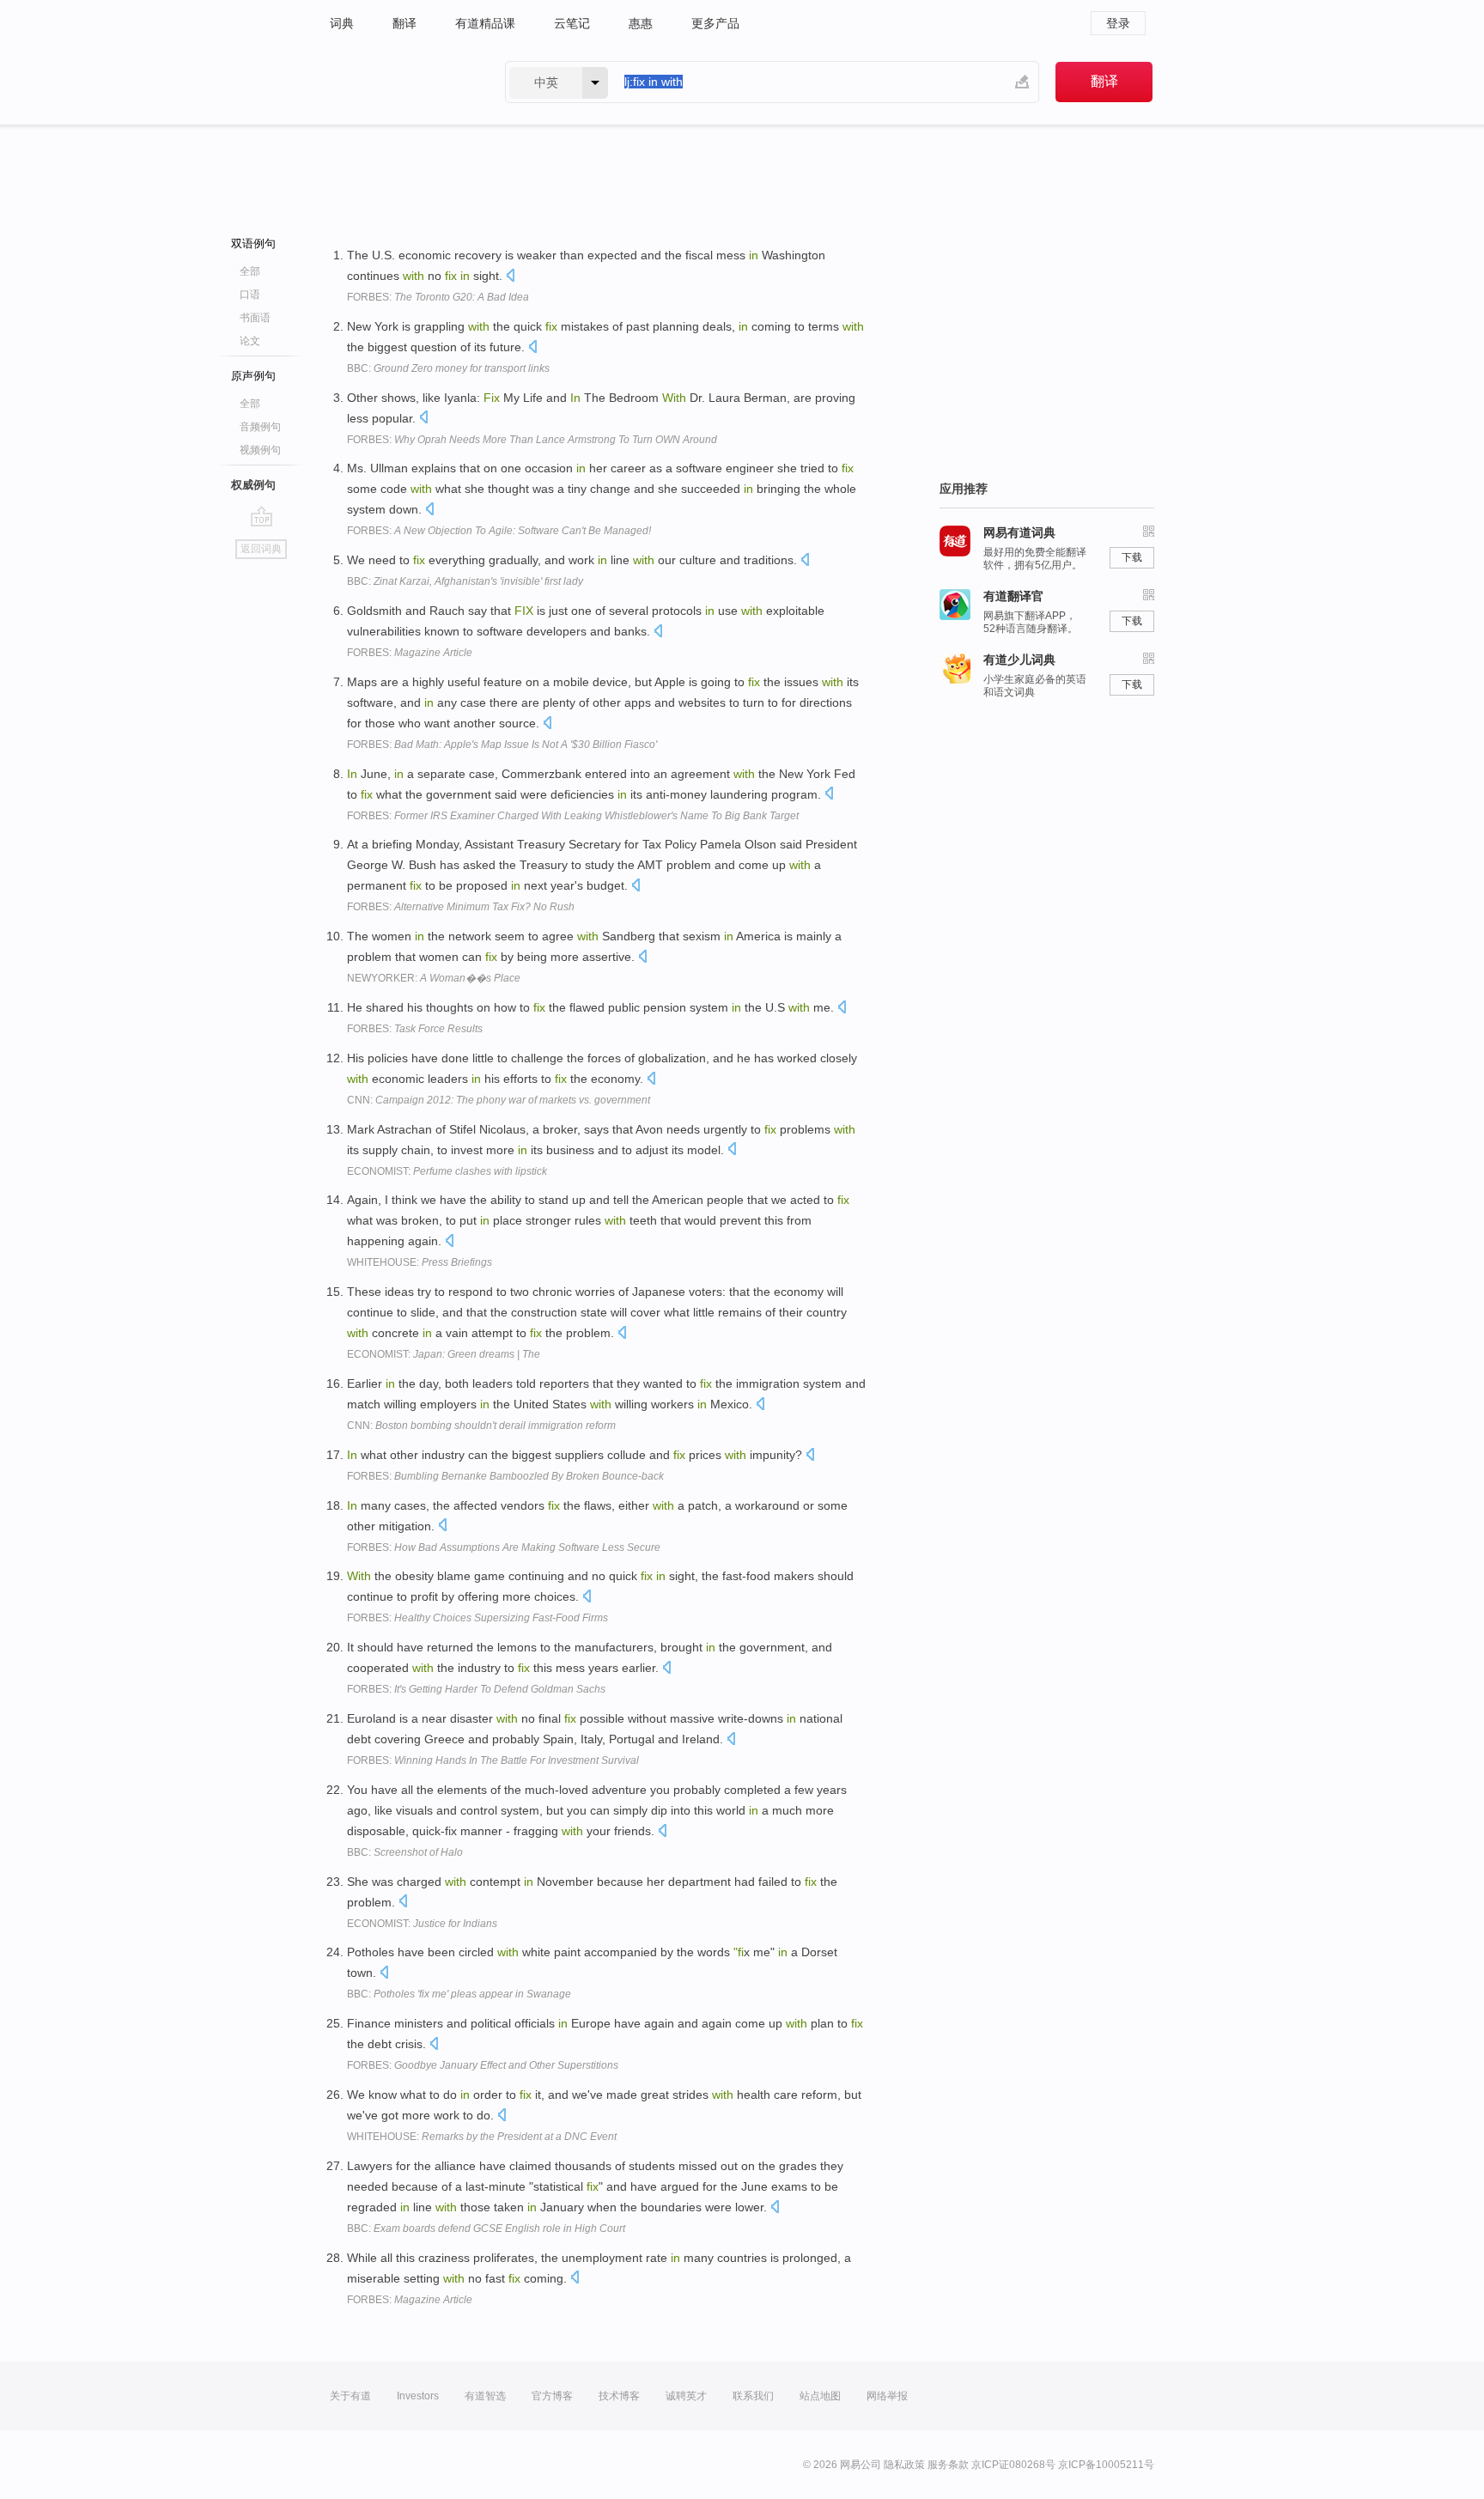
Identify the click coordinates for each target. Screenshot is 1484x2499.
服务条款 (948, 2465)
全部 (250, 271)
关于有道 (350, 2396)
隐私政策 (904, 2465)
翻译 (404, 23)
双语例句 (253, 243)
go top (262, 516)
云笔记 (572, 23)
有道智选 (485, 2396)
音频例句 (260, 427)
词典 (342, 23)
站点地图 (820, 2396)
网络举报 (887, 2396)
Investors (418, 2396)
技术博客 (619, 2396)
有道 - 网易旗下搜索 (400, 82)
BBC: (448, 368)
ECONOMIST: (447, 1171)
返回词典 (261, 549)
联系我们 (753, 2396)
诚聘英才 (686, 2396)
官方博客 (552, 2396)
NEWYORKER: (434, 978)
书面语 (255, 318)
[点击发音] (510, 277)
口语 (250, 295)
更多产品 (715, 23)
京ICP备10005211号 (1106, 2465)
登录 (1118, 23)
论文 (250, 341)
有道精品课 (485, 23)
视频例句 (260, 450)
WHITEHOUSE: (420, 1262)
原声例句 (253, 376)
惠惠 (641, 23)
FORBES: (438, 297)
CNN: (499, 1100)
